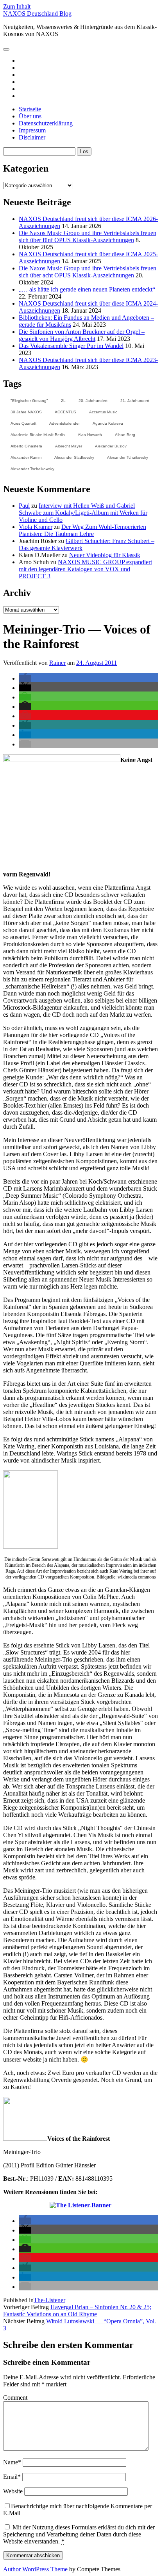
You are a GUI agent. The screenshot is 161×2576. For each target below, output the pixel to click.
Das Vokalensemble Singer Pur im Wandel (71, 346)
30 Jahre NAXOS (26, 412)
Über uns (30, 116)
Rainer (57, 663)
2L (63, 401)
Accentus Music (103, 412)
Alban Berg (125, 435)
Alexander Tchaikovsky (128, 457)
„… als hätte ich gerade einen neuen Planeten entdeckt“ (87, 289)
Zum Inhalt (17, 6)
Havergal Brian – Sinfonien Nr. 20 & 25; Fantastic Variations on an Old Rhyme (77, 2311)
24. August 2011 (97, 663)
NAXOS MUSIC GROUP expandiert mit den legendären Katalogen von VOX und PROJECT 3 (85, 569)
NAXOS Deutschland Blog (37, 14)
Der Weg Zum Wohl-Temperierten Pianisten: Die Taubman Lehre (82, 530)
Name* (12, 2462)
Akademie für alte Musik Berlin (38, 435)
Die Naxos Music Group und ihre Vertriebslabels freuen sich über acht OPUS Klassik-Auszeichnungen (88, 272)
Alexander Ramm (26, 457)
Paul (24, 506)
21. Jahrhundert (135, 401)
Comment (15, 2398)
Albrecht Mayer (69, 446)
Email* (12, 2477)
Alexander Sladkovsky (74, 457)
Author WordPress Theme (35, 2569)
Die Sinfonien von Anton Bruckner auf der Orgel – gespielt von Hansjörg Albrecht (82, 335)
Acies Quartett (23, 423)
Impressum (32, 130)
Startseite (30, 109)
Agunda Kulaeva (108, 423)
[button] (25, 678)
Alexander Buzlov (111, 446)
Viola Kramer (36, 527)
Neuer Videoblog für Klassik (105, 555)
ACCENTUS (65, 412)
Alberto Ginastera (26, 446)
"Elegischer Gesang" (29, 401)
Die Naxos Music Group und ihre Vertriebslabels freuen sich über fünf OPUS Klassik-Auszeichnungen (88, 236)
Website (13, 2491)
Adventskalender (64, 423)
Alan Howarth (90, 435)
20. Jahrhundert (93, 401)
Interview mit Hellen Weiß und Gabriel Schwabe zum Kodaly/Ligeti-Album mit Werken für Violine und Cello (83, 513)
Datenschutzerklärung (46, 123)
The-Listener (49, 2300)
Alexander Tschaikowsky (32, 469)
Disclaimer (32, 137)
